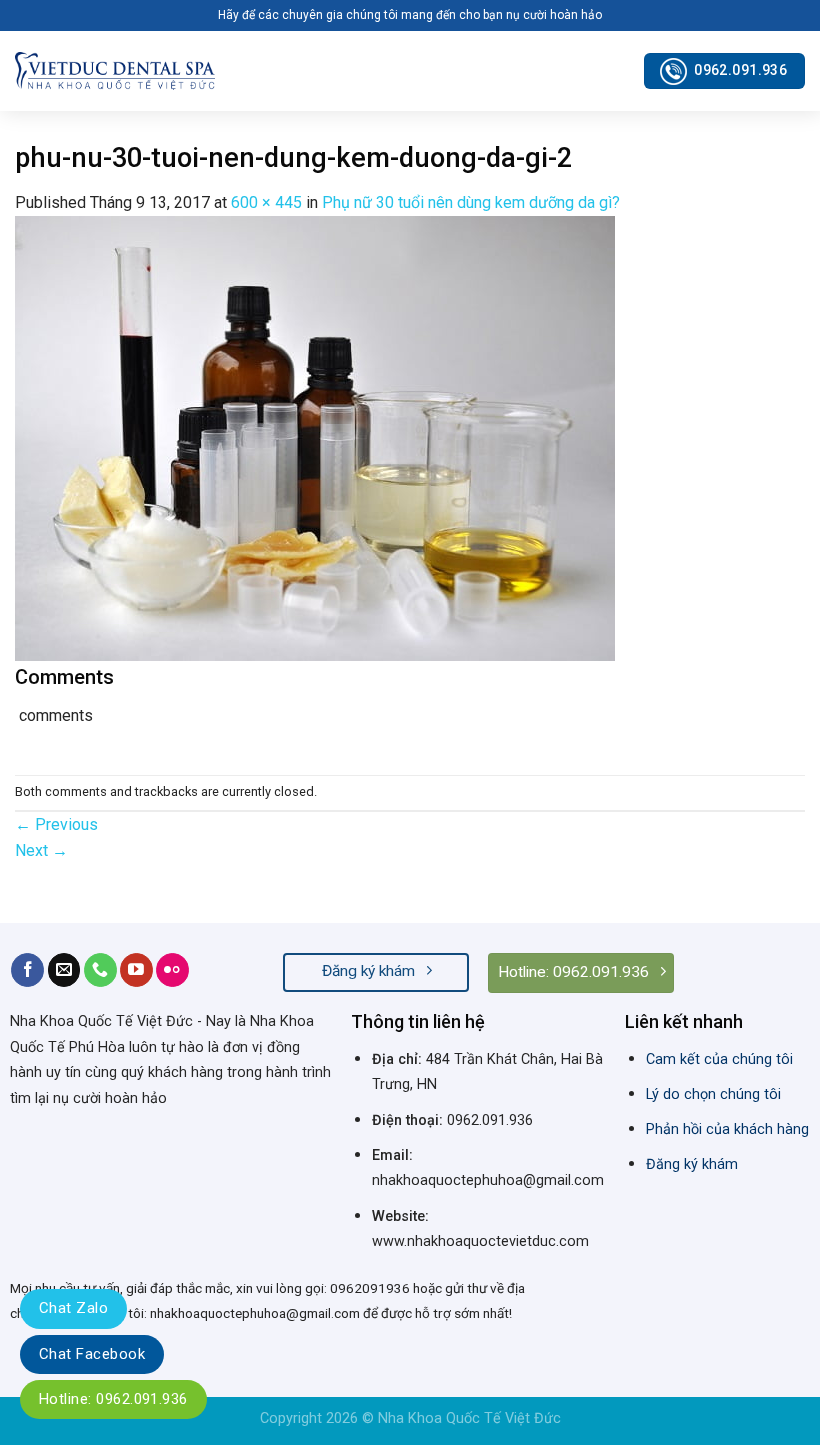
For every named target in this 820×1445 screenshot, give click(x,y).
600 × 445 (266, 202)
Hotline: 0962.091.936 (113, 1399)
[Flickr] (172, 970)
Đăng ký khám (692, 1164)
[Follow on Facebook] (27, 970)
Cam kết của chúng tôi (719, 1059)
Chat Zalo (73, 1308)
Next (41, 850)
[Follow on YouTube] (136, 970)
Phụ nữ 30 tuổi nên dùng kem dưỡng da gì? (471, 202)
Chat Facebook (92, 1354)
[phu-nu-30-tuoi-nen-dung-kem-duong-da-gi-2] (315, 436)
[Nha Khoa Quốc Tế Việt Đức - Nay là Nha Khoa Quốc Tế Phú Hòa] (115, 70)
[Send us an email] (64, 970)
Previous (56, 824)
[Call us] (100, 970)
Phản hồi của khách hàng (727, 1129)
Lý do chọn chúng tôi (713, 1094)
